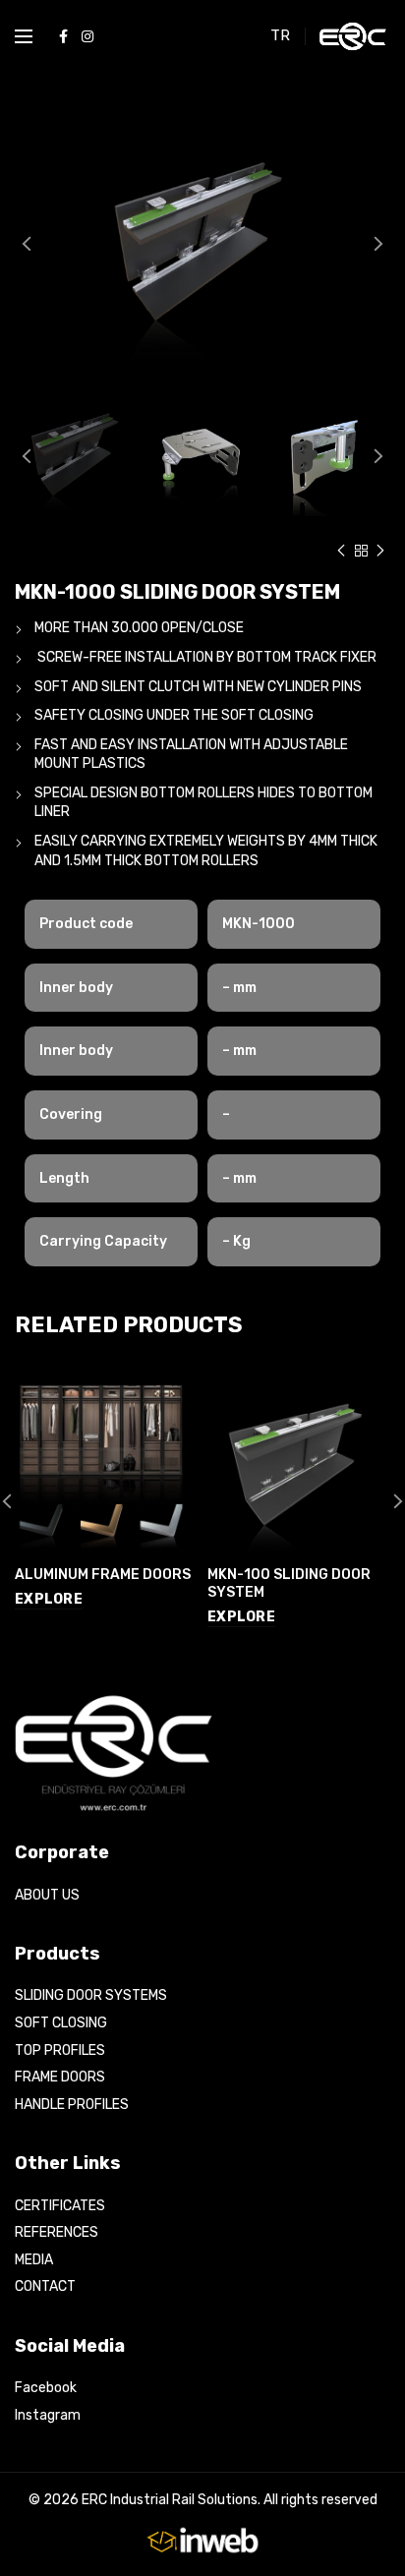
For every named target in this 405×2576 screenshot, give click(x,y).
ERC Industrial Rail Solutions (170, 2500)
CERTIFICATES (60, 2206)
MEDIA (34, 2260)
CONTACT (45, 2286)
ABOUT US (47, 1895)
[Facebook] (63, 36)
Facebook (46, 2388)
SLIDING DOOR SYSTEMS (91, 1995)
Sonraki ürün (380, 551)
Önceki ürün (341, 551)
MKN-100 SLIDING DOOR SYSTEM (289, 1583)
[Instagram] (87, 36)
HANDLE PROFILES (72, 2105)
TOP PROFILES (60, 2050)
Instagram (48, 2415)
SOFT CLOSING (61, 2023)
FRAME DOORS (60, 2077)
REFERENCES (57, 2232)
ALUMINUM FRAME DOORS (103, 1575)
